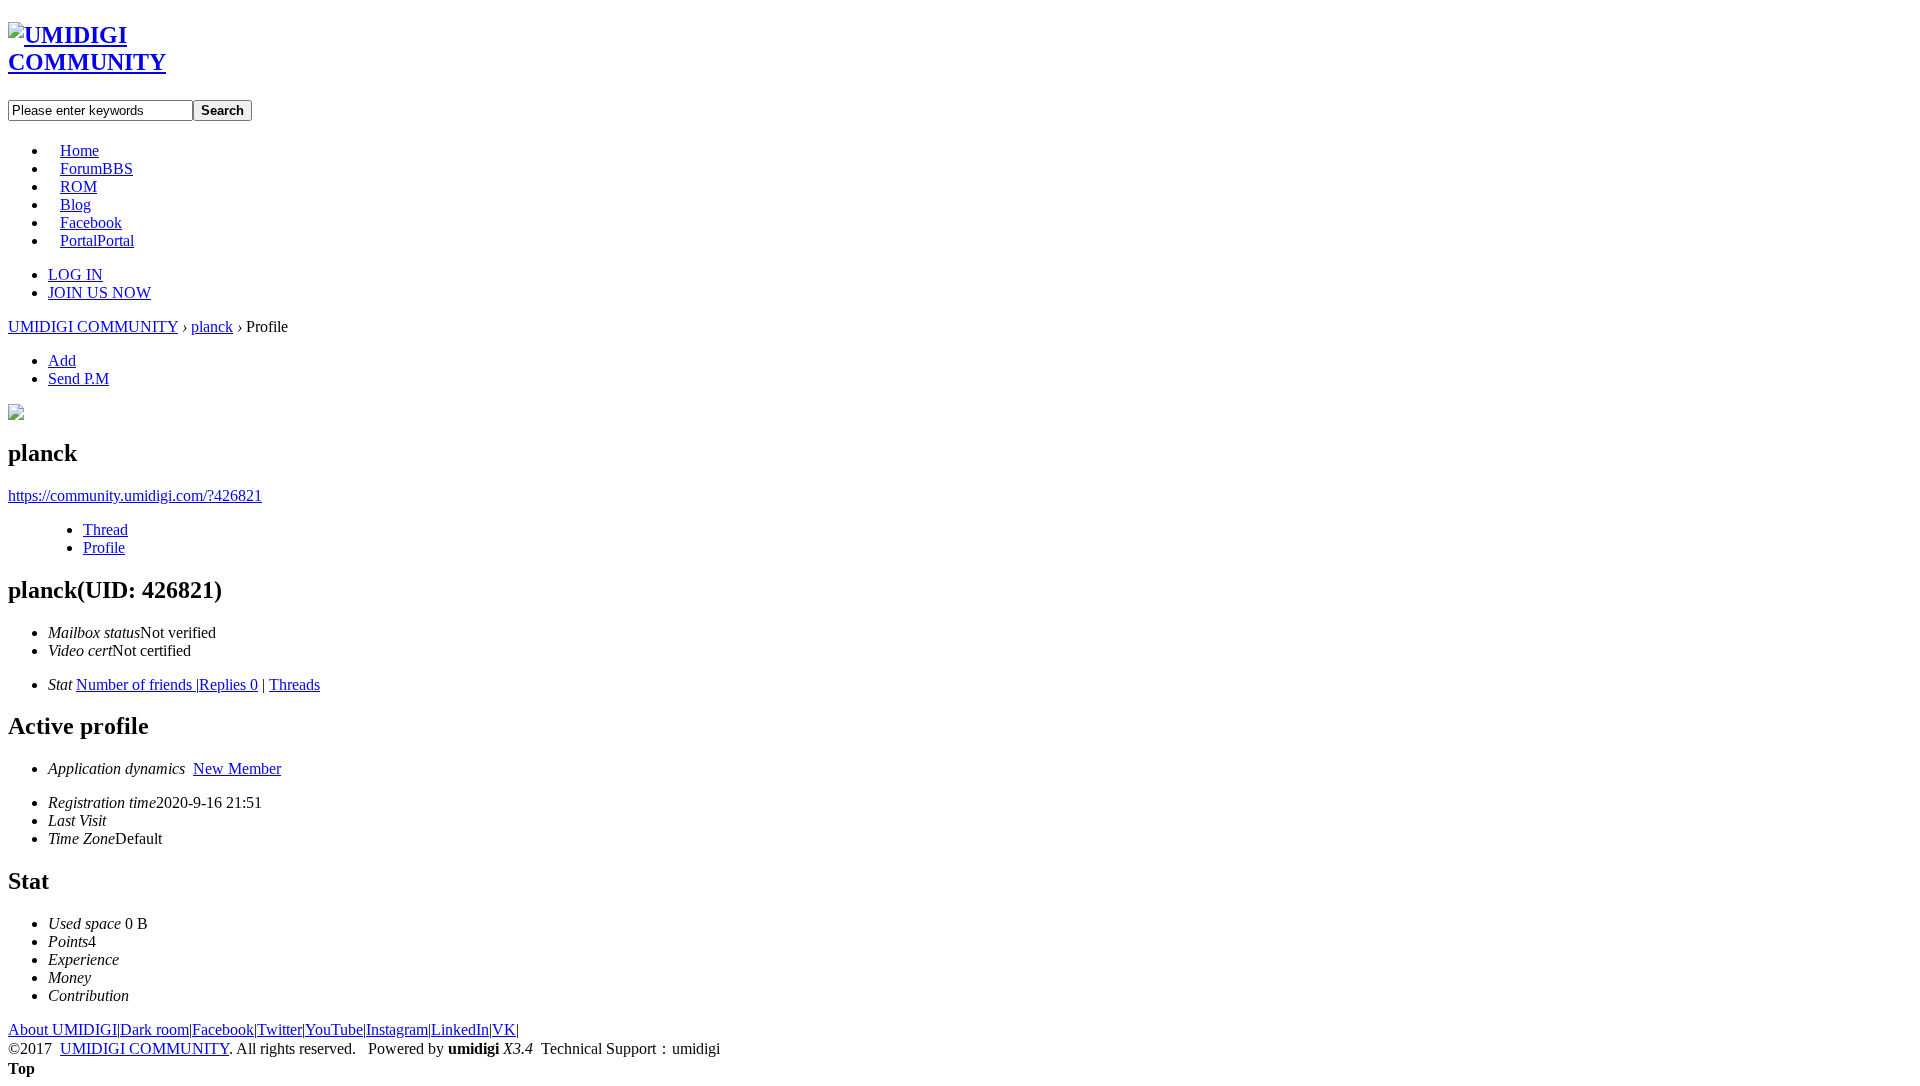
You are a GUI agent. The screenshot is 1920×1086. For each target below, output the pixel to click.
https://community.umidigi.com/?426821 (135, 495)
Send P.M (78, 378)
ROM (78, 186)
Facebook (91, 222)
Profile (104, 547)
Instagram (397, 1029)
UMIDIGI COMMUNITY (93, 326)
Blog (75, 204)
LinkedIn (460, 1029)
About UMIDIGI (62, 1029)
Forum (96, 168)
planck (212, 326)
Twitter (279, 1029)
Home (79, 150)
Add (62, 360)
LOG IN (75, 274)
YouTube (334, 1029)
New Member (237, 768)
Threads (294, 684)
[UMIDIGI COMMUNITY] (115, 62)
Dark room (154, 1029)
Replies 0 (228, 684)
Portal (97, 240)
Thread (105, 529)
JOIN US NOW (99, 292)
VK (504, 1029)
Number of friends (136, 684)
